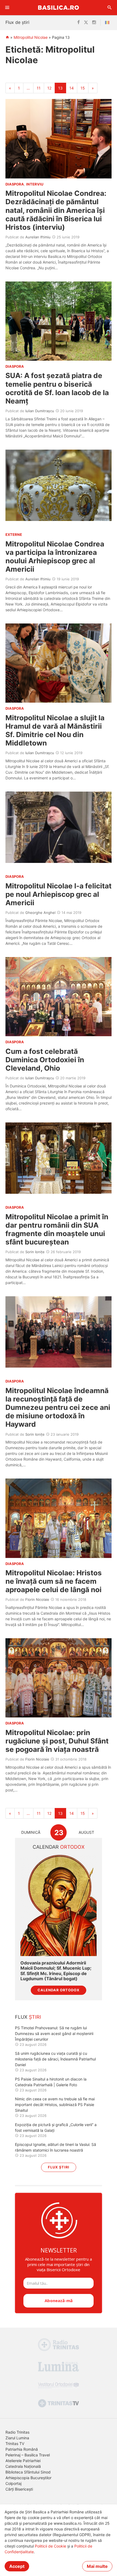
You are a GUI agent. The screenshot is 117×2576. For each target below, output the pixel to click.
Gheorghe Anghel (40, 913)
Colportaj (13, 2483)
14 (72, 88)
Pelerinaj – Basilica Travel (28, 2455)
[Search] (110, 8)
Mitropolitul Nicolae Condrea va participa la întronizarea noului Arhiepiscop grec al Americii (55, 557)
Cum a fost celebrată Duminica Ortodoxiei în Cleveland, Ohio (45, 1060)
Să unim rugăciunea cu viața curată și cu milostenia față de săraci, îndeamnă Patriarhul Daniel (55, 2059)
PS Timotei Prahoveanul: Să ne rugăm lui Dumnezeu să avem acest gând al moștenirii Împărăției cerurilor (54, 2033)
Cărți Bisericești (19, 2489)
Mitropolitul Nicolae (31, 37)
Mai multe (97, 2566)
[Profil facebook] (78, 23)
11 (39, 88)
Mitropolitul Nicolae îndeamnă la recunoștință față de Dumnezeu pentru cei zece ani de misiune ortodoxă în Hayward (58, 1407)
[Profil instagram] (94, 23)
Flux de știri (17, 22)
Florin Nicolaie (37, 1599)
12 (49, 88)
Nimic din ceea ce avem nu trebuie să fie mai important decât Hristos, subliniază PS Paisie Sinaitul (55, 2105)
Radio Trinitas (17, 2432)
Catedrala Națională (23, 2466)
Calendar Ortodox (59, 1990)
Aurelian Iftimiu (38, 237)
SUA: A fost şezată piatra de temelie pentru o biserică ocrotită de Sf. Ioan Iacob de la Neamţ (57, 388)
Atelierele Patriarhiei (23, 2461)
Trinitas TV (15, 2444)
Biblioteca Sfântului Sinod (28, 2472)
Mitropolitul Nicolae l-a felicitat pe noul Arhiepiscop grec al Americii (59, 894)
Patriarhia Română (22, 2449)
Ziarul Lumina (17, 2438)
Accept (17, 2566)
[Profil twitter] (86, 23)
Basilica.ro (59, 7)
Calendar (59, 1847)
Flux (28, 2017)
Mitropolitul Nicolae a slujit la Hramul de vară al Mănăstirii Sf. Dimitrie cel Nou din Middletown (55, 730)
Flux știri (59, 2167)
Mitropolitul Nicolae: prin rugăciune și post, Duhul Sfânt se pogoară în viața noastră (57, 1741)
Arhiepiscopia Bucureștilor (28, 2478)
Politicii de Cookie (50, 2546)
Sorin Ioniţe (35, 1252)
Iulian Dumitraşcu (40, 411)
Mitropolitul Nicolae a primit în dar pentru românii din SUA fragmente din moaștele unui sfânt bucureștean (57, 1229)
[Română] (108, 23)
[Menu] (7, 8)
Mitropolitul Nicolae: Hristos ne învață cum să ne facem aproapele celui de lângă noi (54, 1581)
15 (83, 88)
